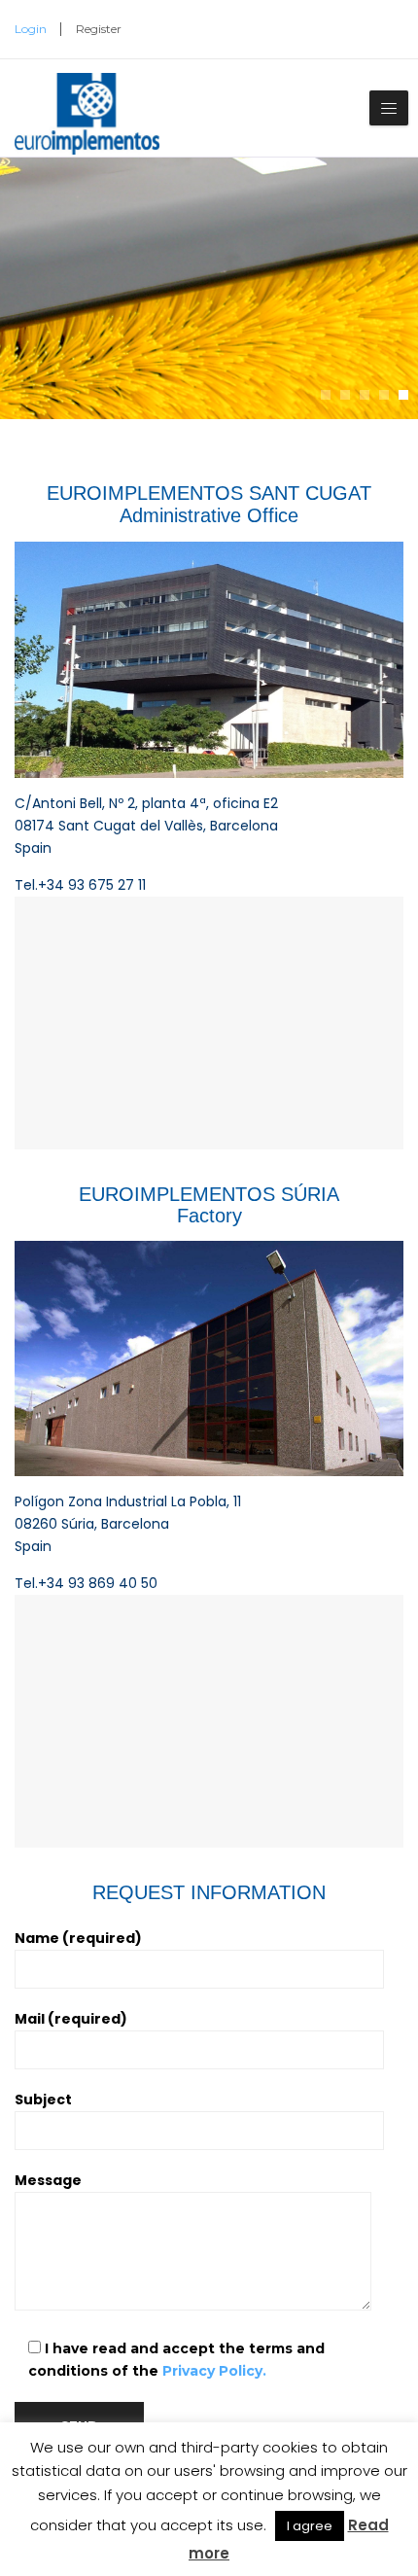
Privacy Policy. (214, 2371)
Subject (43, 2100)
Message (48, 2180)
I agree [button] (310, 2526)
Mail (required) (71, 2019)
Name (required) (78, 1938)
